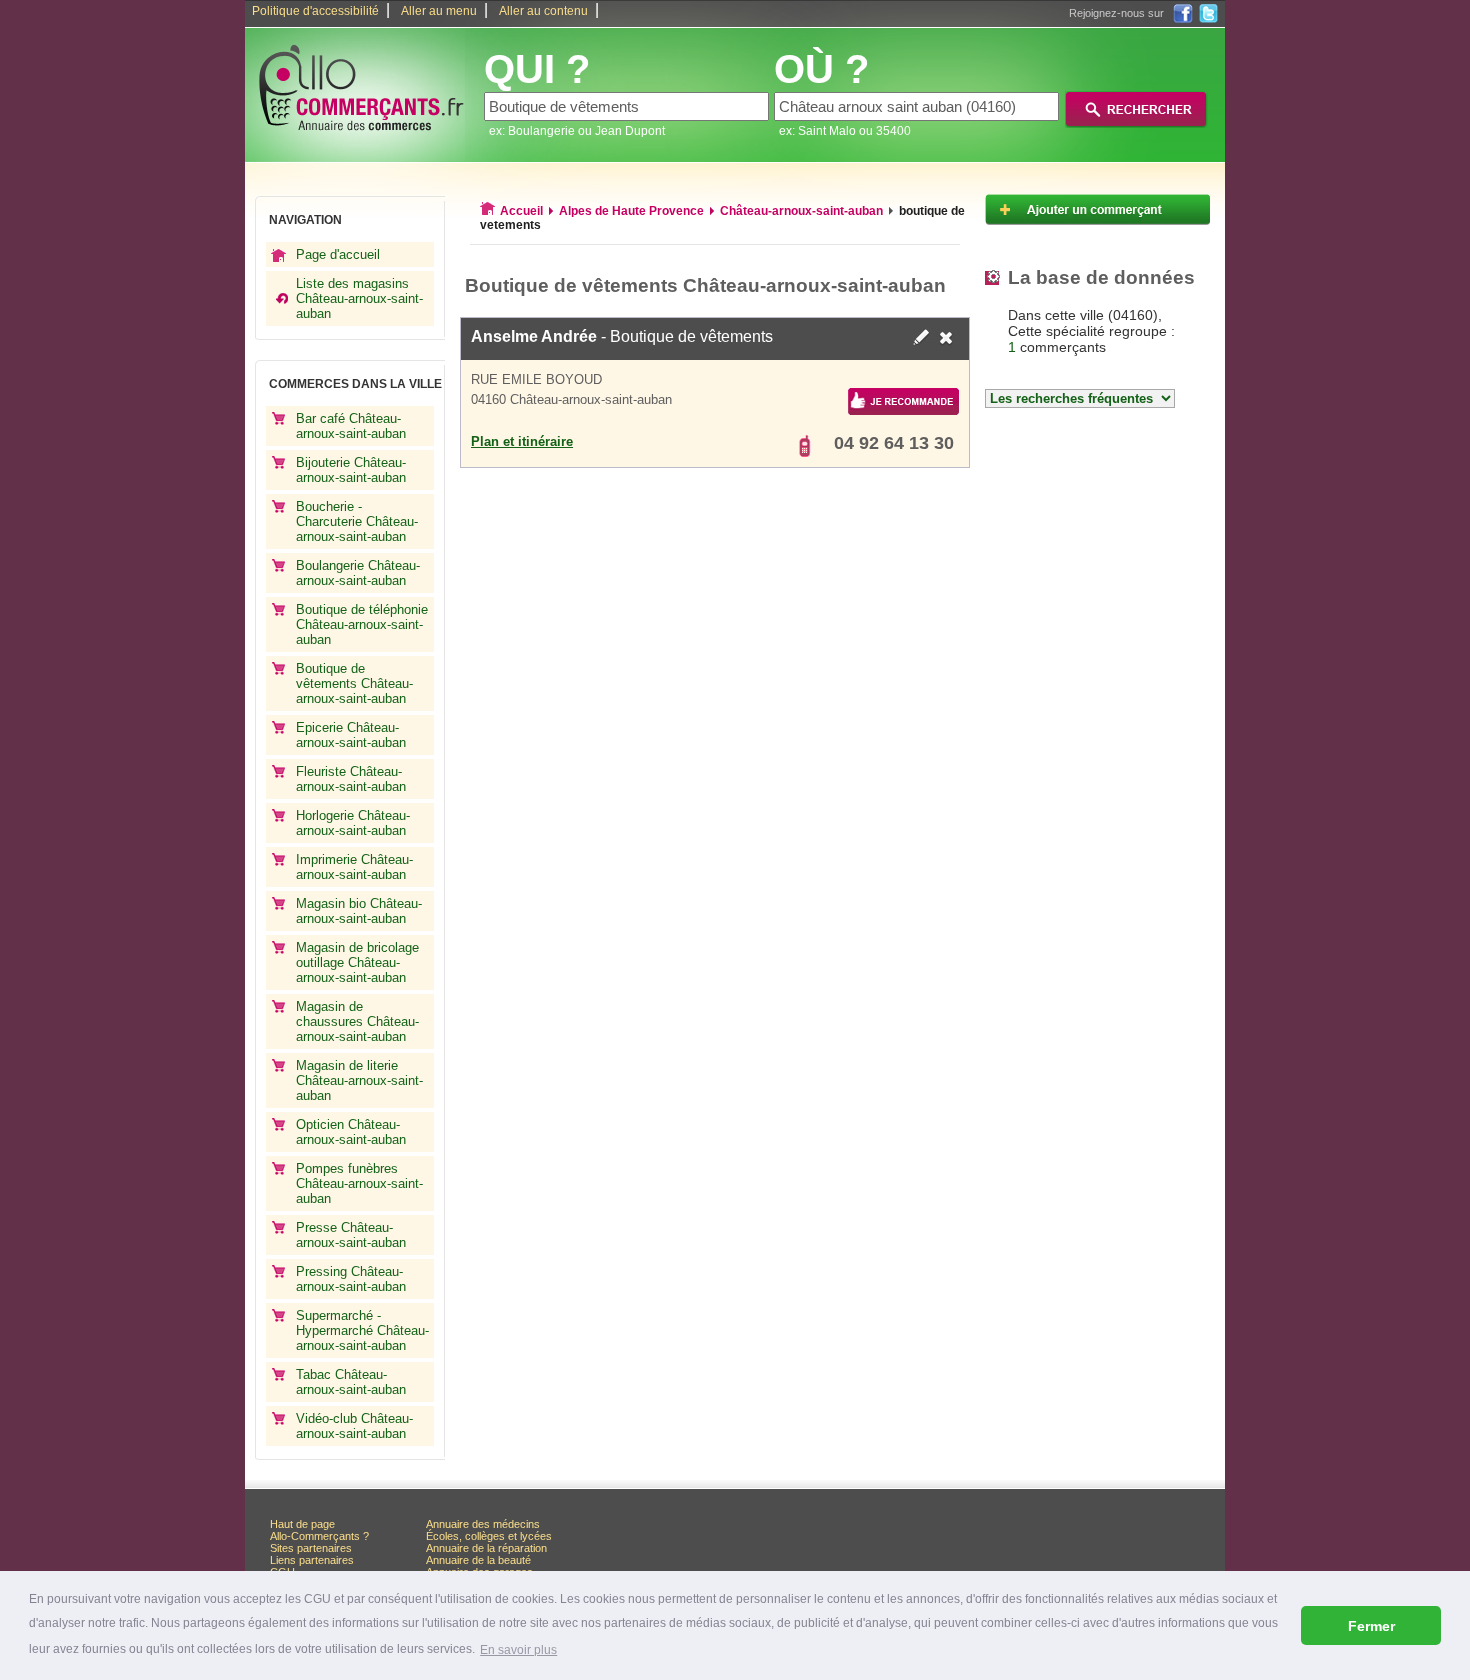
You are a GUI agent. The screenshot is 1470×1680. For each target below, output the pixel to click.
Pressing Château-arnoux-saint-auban (351, 1279)
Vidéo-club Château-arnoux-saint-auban (354, 1426)
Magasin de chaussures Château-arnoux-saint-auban (357, 1021)
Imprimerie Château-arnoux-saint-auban (354, 867)
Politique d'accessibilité (315, 11)
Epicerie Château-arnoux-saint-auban (351, 735)
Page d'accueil (338, 254)
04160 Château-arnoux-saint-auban (571, 399)
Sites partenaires (311, 1548)
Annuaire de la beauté (478, 1560)
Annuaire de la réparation (486, 1548)
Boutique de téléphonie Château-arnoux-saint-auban (362, 624)
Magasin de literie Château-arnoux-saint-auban (359, 1080)
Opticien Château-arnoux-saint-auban (351, 1132)
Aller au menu (439, 11)
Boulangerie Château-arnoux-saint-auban (358, 573)
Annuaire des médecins (483, 1524)
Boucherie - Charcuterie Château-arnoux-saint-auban (357, 521)
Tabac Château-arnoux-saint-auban (351, 1382)
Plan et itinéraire (522, 441)
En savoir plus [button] (518, 1650)
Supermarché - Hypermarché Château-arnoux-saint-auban (362, 1330)
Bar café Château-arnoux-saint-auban (351, 426)
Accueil (521, 211)
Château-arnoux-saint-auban (801, 211)
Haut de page (302, 1524)
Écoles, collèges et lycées (489, 1536)
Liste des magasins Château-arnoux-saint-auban (359, 298)
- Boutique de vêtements (622, 336)
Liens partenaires (312, 1560)
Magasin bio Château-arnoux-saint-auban (359, 911)
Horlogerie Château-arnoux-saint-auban (353, 823)
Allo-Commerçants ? (319, 1536)
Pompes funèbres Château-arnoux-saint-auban (359, 1183)
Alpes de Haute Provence (631, 211)
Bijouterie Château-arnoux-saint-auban (351, 470)
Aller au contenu (543, 11)
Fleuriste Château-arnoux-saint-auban (351, 779)
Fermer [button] (1371, 1626)
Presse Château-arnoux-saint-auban (351, 1235)
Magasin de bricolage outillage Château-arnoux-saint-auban (357, 962)
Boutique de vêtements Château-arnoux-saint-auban (354, 683)
